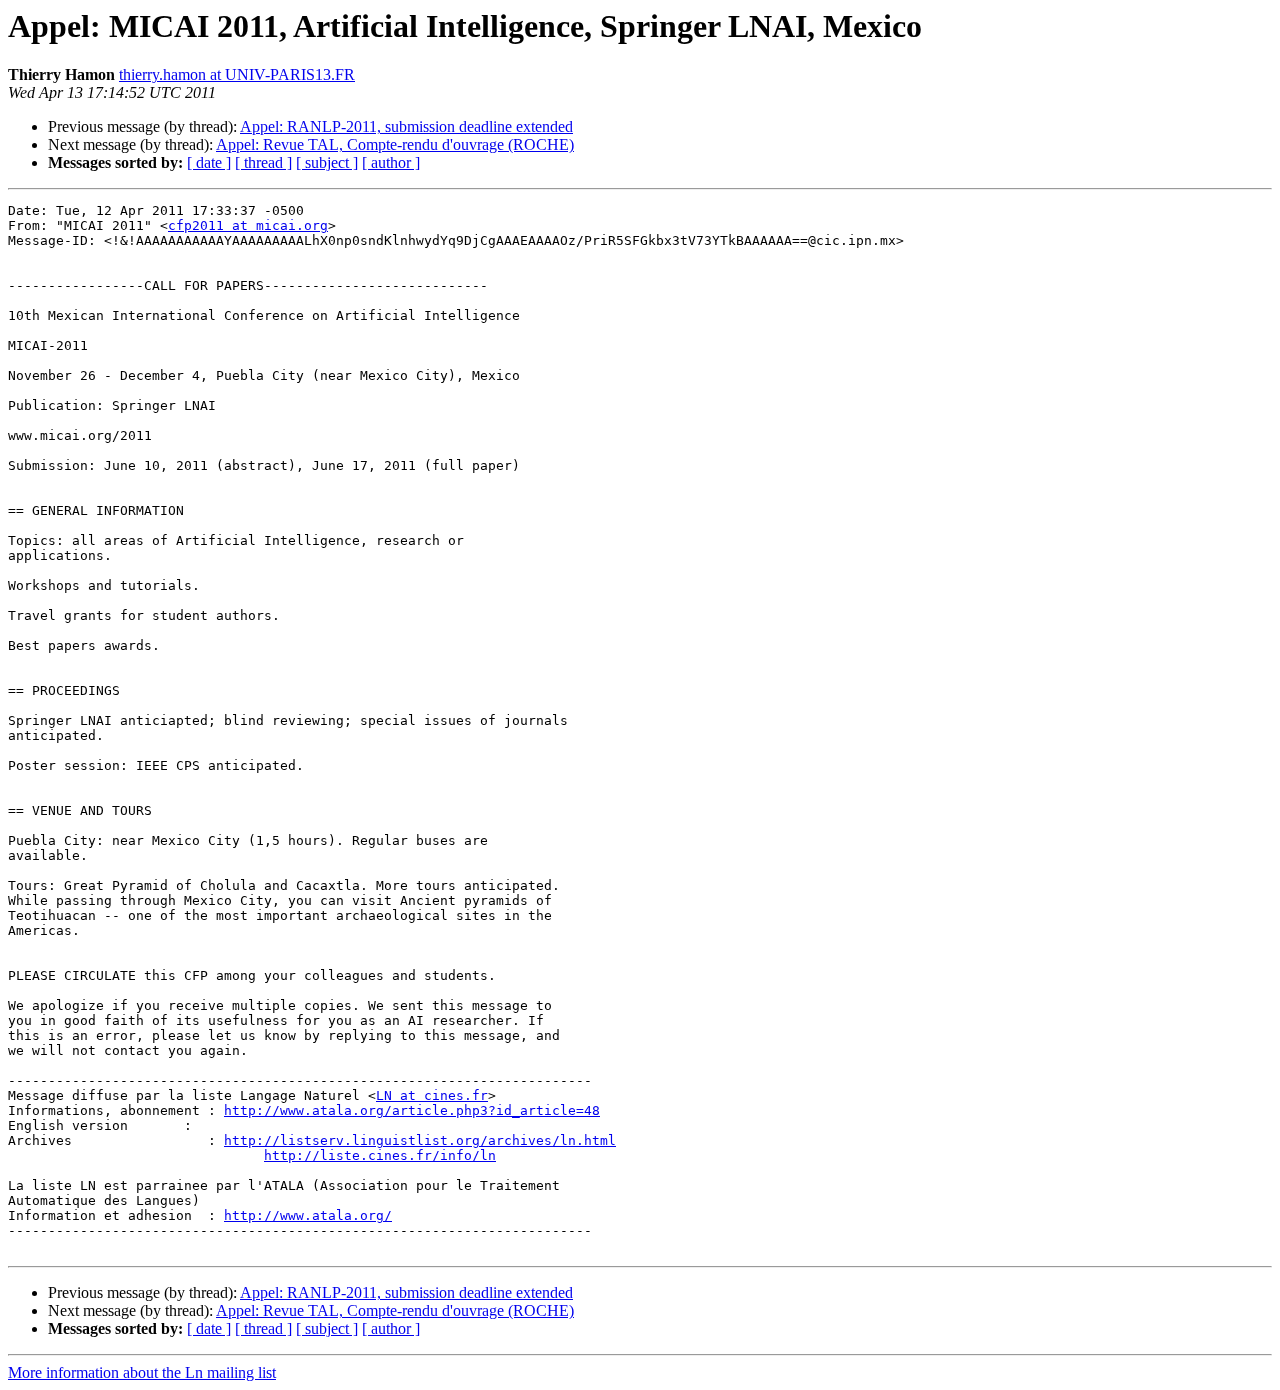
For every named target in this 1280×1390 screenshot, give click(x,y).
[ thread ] (263, 162)
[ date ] (209, 162)
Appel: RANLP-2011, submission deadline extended (406, 126)
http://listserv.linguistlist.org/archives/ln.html (420, 1140)
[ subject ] (327, 162)
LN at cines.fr (432, 1095)
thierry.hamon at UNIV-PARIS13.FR (237, 74)
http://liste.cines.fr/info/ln (380, 1155)
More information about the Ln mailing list (142, 1372)
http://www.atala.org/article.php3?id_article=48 (412, 1110)
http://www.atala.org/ (308, 1215)
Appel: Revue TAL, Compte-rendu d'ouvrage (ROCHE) (395, 144)
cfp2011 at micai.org (248, 225)
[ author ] (391, 162)
